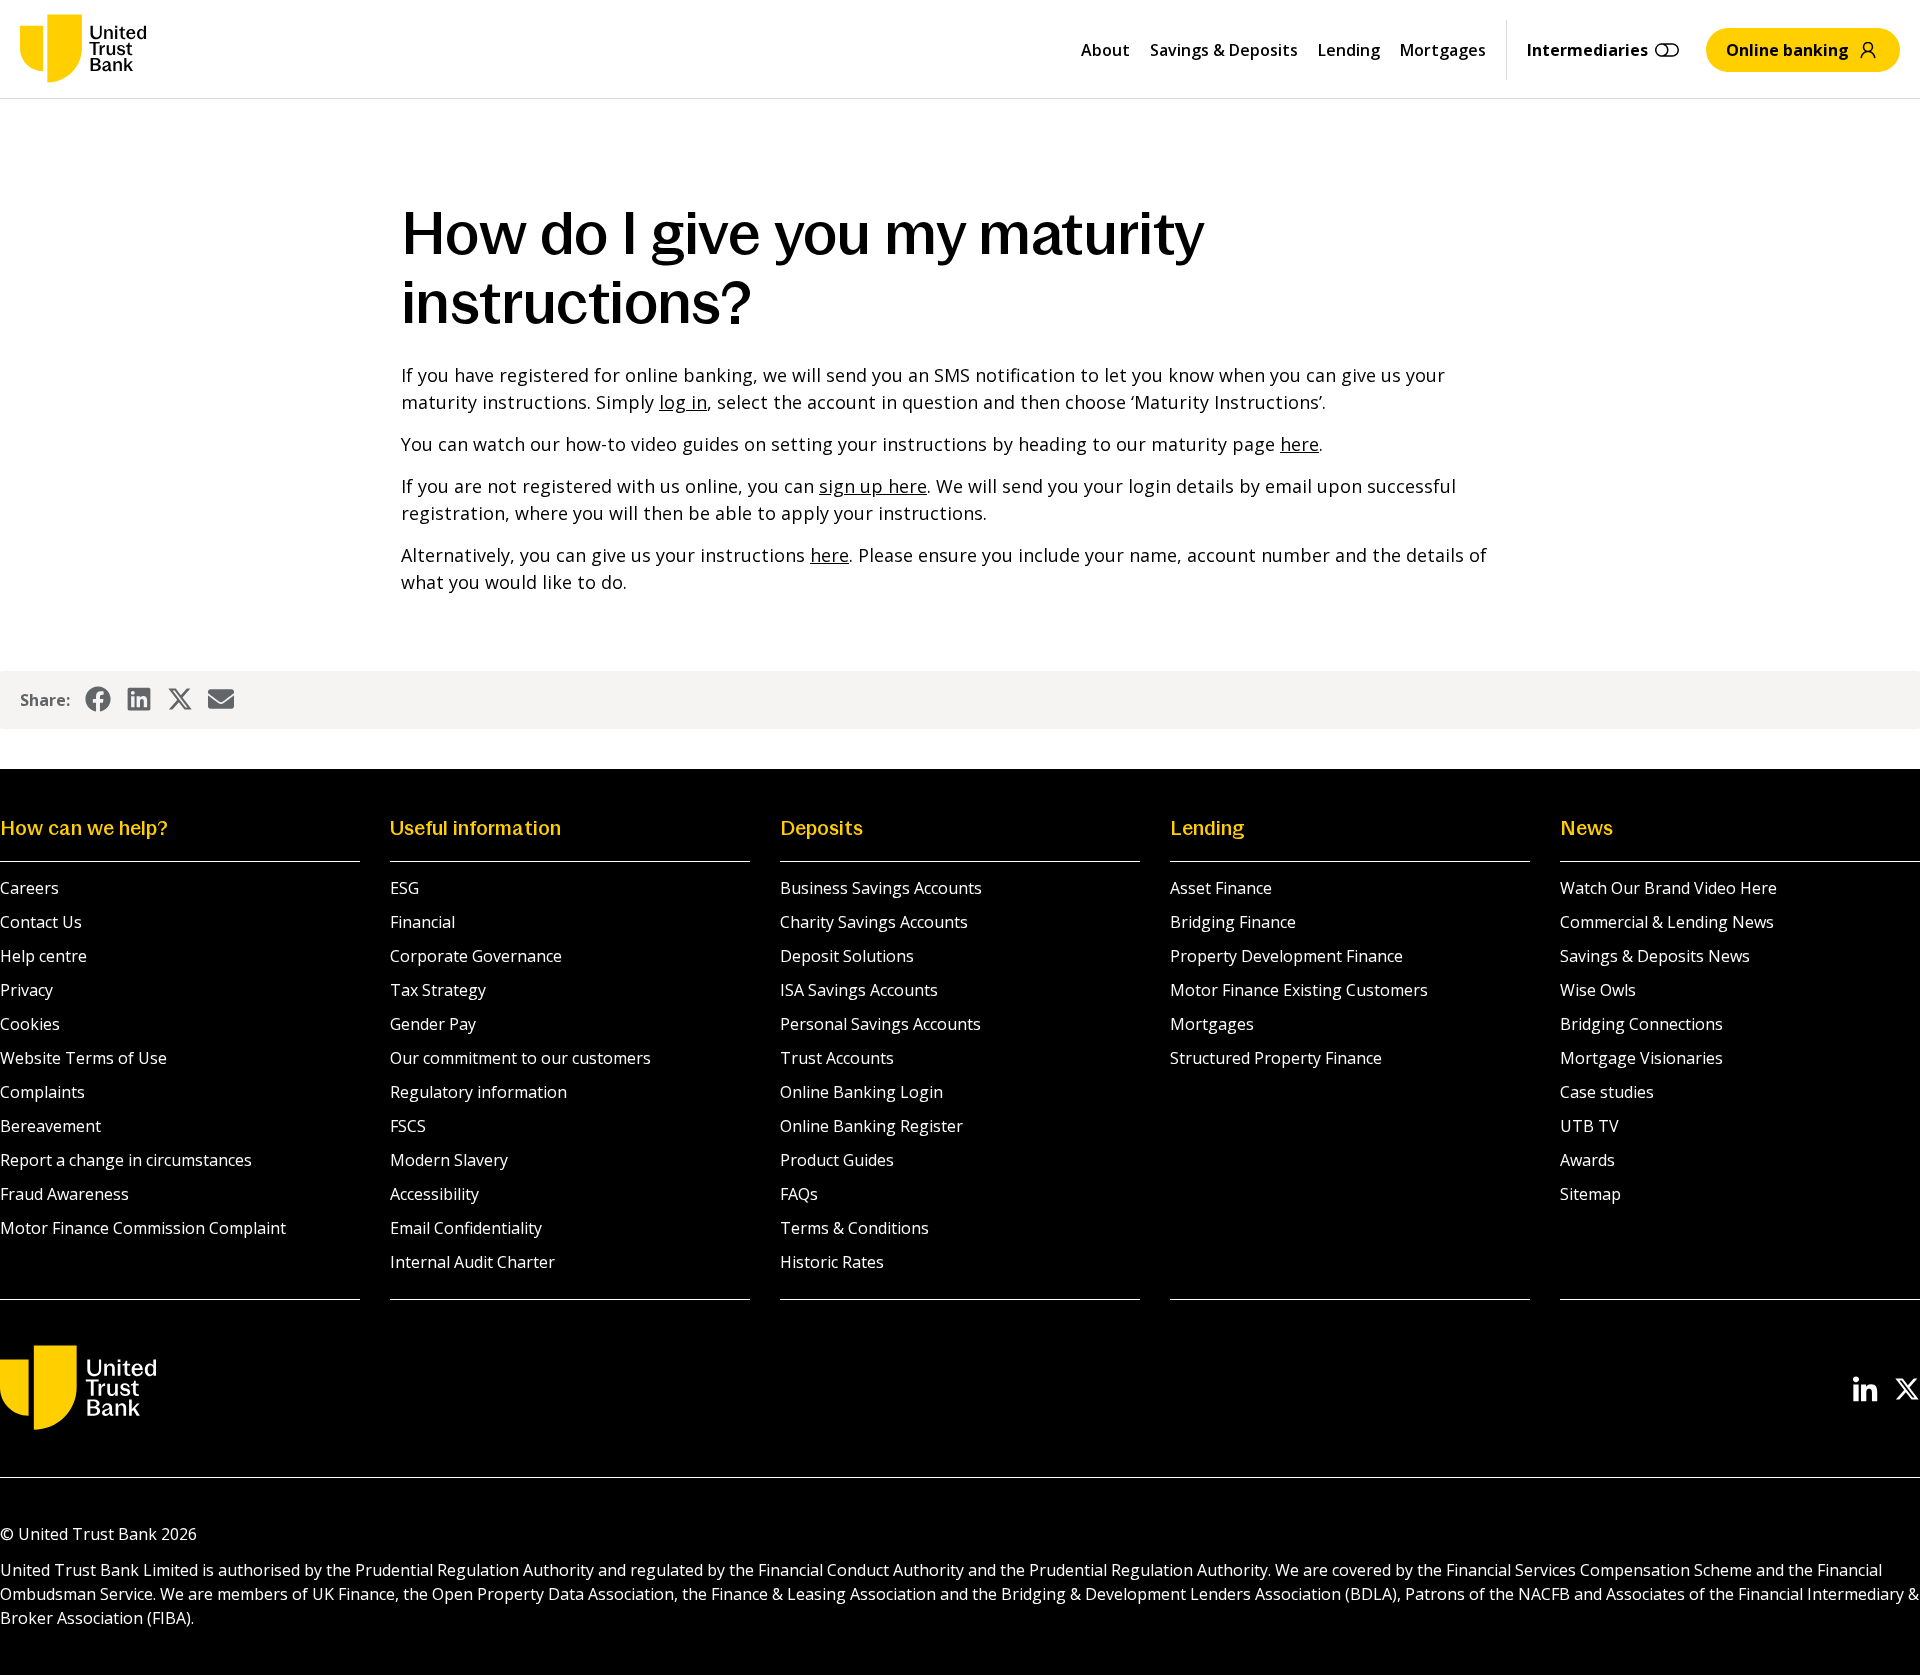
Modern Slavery (449, 1160)
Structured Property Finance (1276, 1058)
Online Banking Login (861, 1092)
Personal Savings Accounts (880, 1024)
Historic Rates (832, 1262)
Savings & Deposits (1224, 50)
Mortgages (1443, 50)
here (1299, 444)
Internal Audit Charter (472, 1262)
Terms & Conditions (854, 1228)
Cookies (30, 1024)
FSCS (408, 1126)
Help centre (43, 956)
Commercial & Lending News (1667, 922)
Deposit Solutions (847, 956)
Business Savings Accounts (881, 888)
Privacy (26, 990)
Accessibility (434, 1194)
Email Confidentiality (466, 1228)
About (1105, 50)
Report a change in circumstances (126, 1160)
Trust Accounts (837, 1058)
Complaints (42, 1092)
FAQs (799, 1194)
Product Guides (837, 1160)
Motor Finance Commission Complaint (143, 1228)
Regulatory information (478, 1092)
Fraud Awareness (64, 1194)
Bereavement (50, 1126)
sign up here (873, 486)
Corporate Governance (476, 956)
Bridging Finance (1233, 922)
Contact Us (41, 922)
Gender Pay (433, 1024)
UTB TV (1589, 1126)
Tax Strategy (438, 990)
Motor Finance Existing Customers (1299, 990)
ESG (404, 888)
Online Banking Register (871, 1126)
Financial (422, 922)
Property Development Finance (1286, 956)
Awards (1587, 1160)
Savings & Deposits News (1655, 956)
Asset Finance (1221, 888)
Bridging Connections (1641, 1024)
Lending (1349, 50)
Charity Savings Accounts (874, 922)
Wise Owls (1598, 990)
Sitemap (1590, 1194)
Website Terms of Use (83, 1058)
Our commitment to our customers (520, 1058)
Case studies (1607, 1092)
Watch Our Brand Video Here (1668, 888)
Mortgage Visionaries (1641, 1058)
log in (683, 402)
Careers (29, 888)
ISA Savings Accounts (859, 990)
